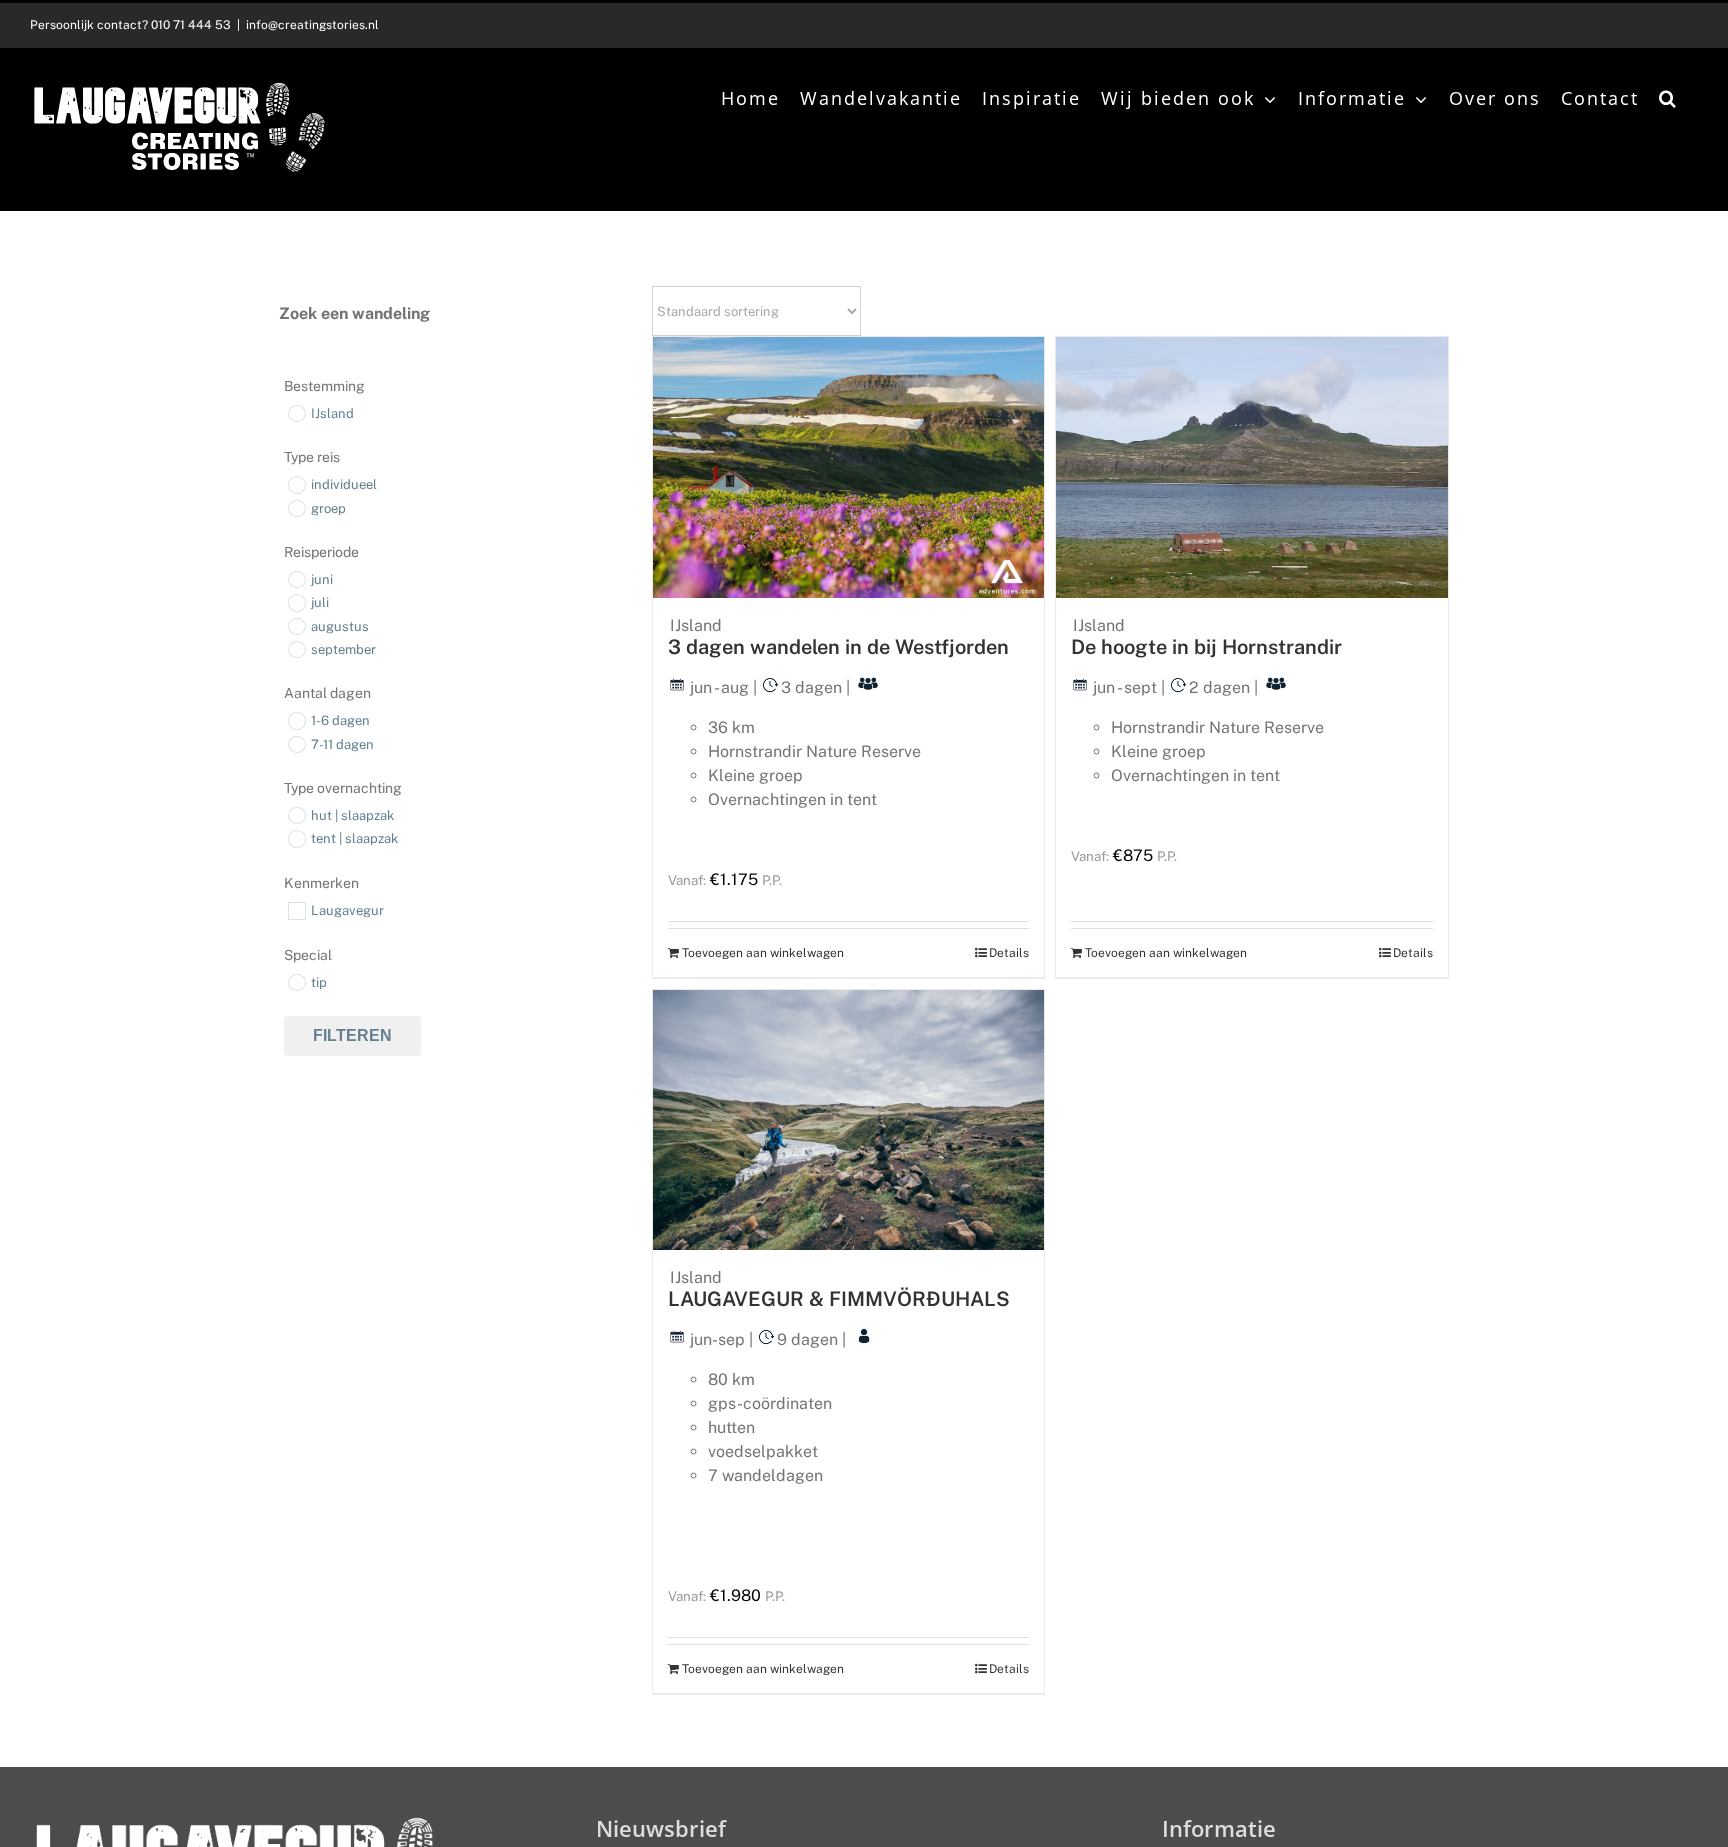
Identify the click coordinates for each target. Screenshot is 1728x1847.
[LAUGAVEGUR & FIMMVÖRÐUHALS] (849, 1120)
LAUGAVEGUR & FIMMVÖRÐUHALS (839, 1299)
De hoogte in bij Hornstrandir (1206, 647)
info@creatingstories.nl (312, 25)
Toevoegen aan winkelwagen (763, 953)
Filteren (352, 1035)
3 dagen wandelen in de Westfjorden (838, 647)
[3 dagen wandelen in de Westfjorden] (849, 467)
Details (1009, 953)
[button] (1668, 98)
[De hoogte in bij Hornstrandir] (1252, 467)
